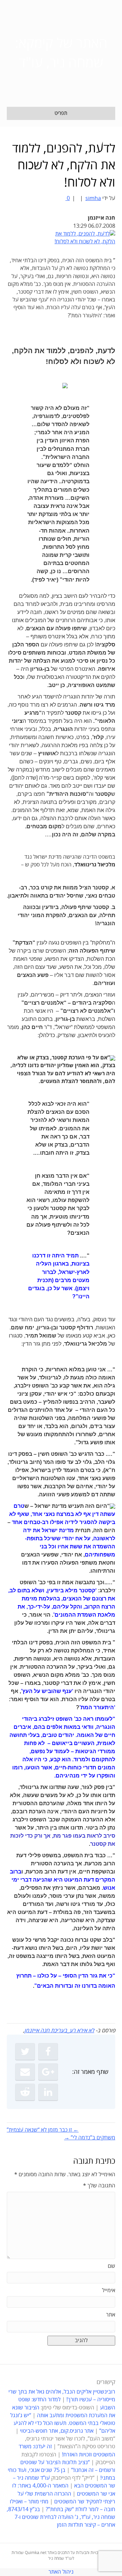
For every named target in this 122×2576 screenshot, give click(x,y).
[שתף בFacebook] (48, 2052)
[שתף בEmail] (25, 2072)
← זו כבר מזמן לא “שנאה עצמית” (43, 2130)
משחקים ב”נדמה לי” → (90, 2138)
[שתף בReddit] (25, 2092)
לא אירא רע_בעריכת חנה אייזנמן (59, 2031)
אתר (111, 2315)
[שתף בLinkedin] (48, 2092)
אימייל (109, 2290)
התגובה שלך (99, 2186)
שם (111, 2266)
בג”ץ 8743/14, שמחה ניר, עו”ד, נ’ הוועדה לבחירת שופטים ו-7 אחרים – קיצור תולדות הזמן (61, 2517)
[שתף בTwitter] (25, 2052)
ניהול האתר (61, 2572)
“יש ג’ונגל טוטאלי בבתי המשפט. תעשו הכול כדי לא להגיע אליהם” (63, 2423)
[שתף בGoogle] (48, 2072)
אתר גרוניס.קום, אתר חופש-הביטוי (57, 2431)
